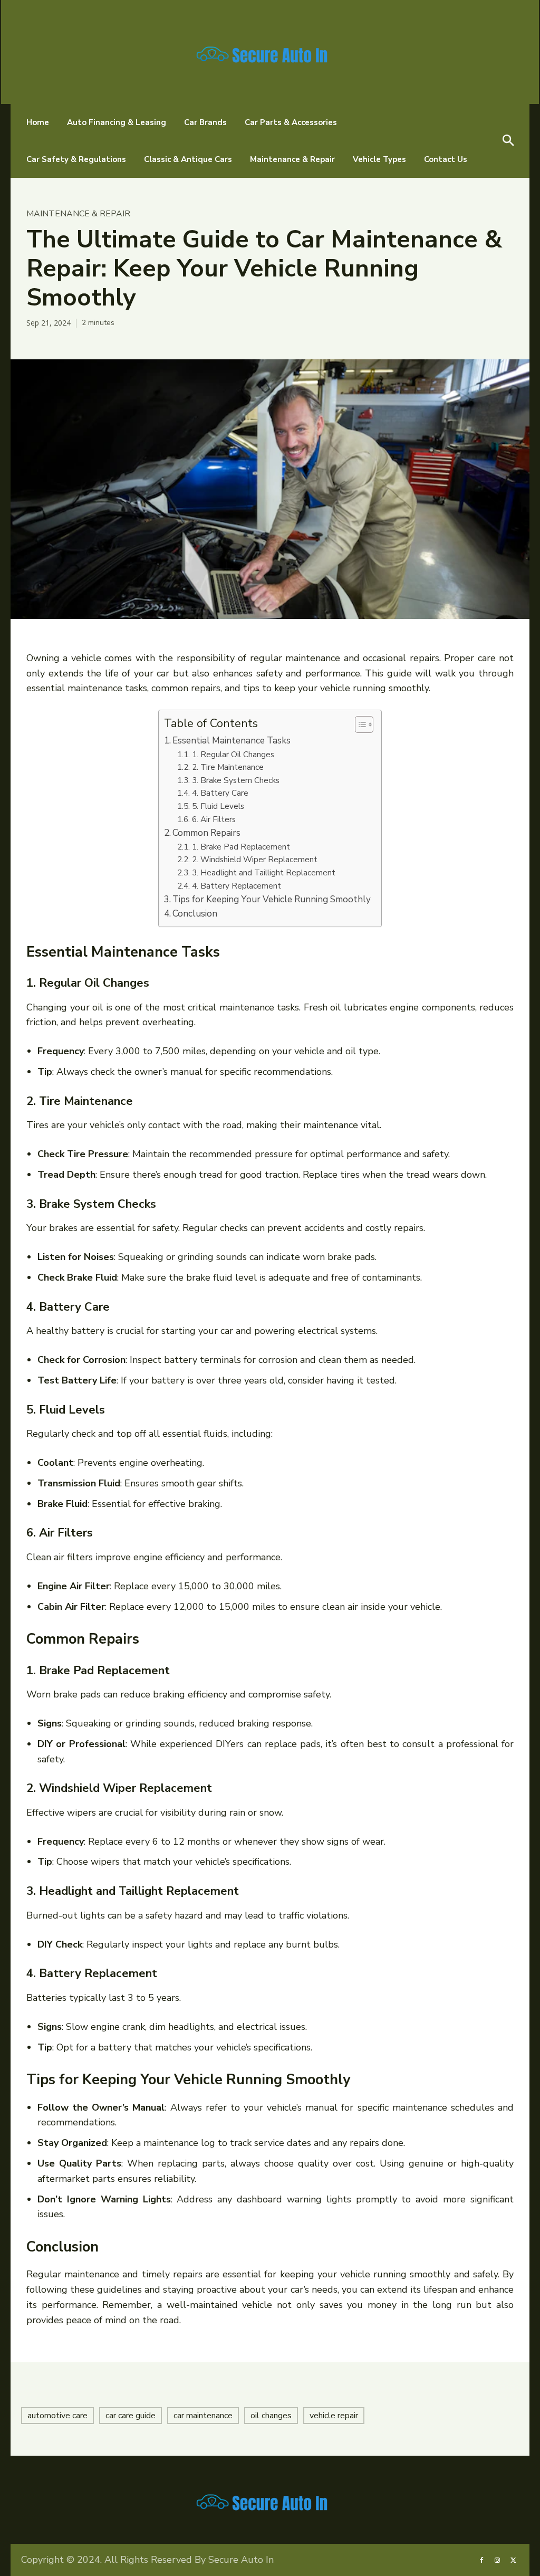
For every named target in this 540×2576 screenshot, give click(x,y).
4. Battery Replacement (236, 886)
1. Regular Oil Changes (233, 754)
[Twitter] (514, 2560)
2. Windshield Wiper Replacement (254, 859)
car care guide (131, 2416)
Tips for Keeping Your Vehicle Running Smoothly (272, 899)
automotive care (57, 2416)
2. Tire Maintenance (228, 767)
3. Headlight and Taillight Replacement (263, 872)
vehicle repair (334, 2416)
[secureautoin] (270, 52)
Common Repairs (206, 833)
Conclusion (195, 914)
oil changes (271, 2416)
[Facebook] (481, 2560)
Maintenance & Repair (78, 214)
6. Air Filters (214, 819)
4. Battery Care (220, 793)
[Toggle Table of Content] (359, 724)
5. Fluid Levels (218, 806)
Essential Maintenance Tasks (232, 741)
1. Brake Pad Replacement (241, 847)
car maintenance (203, 2416)
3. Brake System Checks (235, 780)
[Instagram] (497, 2560)
